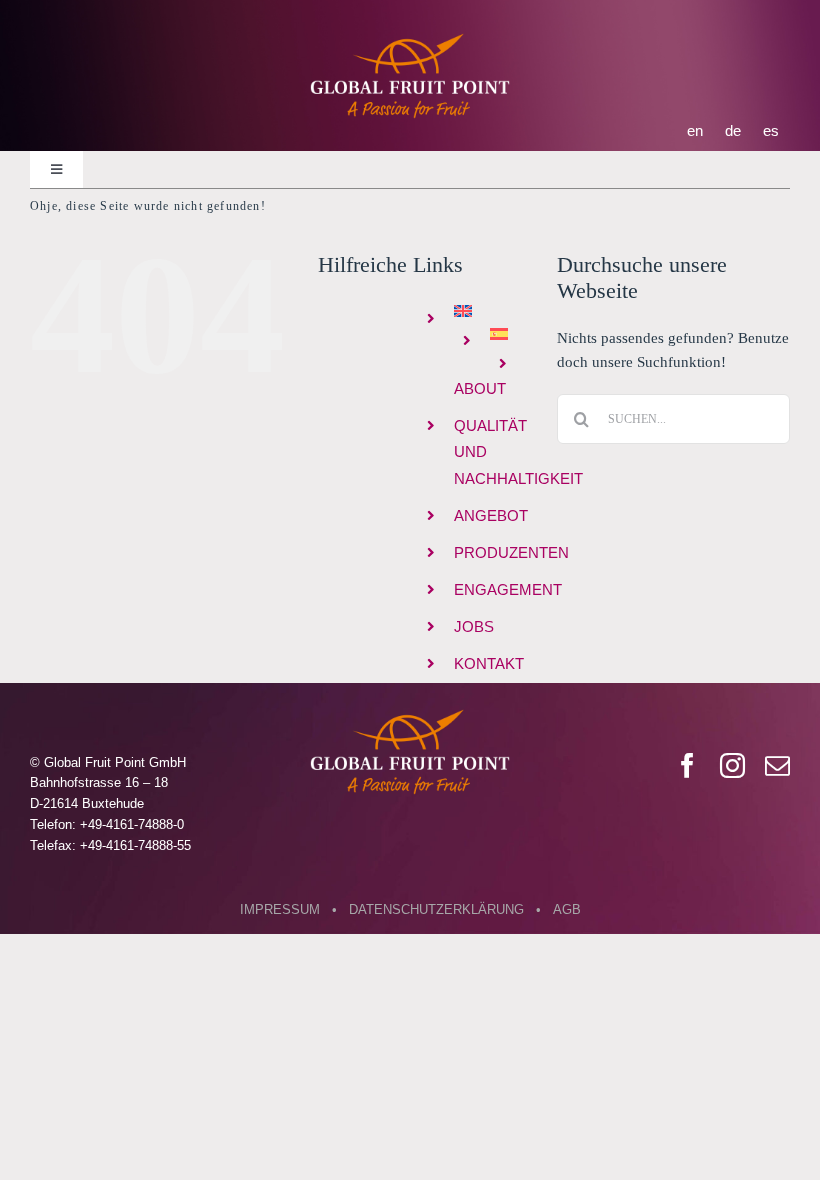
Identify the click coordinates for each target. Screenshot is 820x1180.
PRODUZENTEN (511, 552)
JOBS (474, 626)
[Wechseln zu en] (490, 311)
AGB (567, 909)
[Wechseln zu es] (508, 334)
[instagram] (732, 765)
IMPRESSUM (280, 909)
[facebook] (687, 765)
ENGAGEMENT (508, 589)
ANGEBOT (491, 515)
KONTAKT (489, 663)
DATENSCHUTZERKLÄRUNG (436, 909)
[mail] (777, 765)
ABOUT (480, 388)
